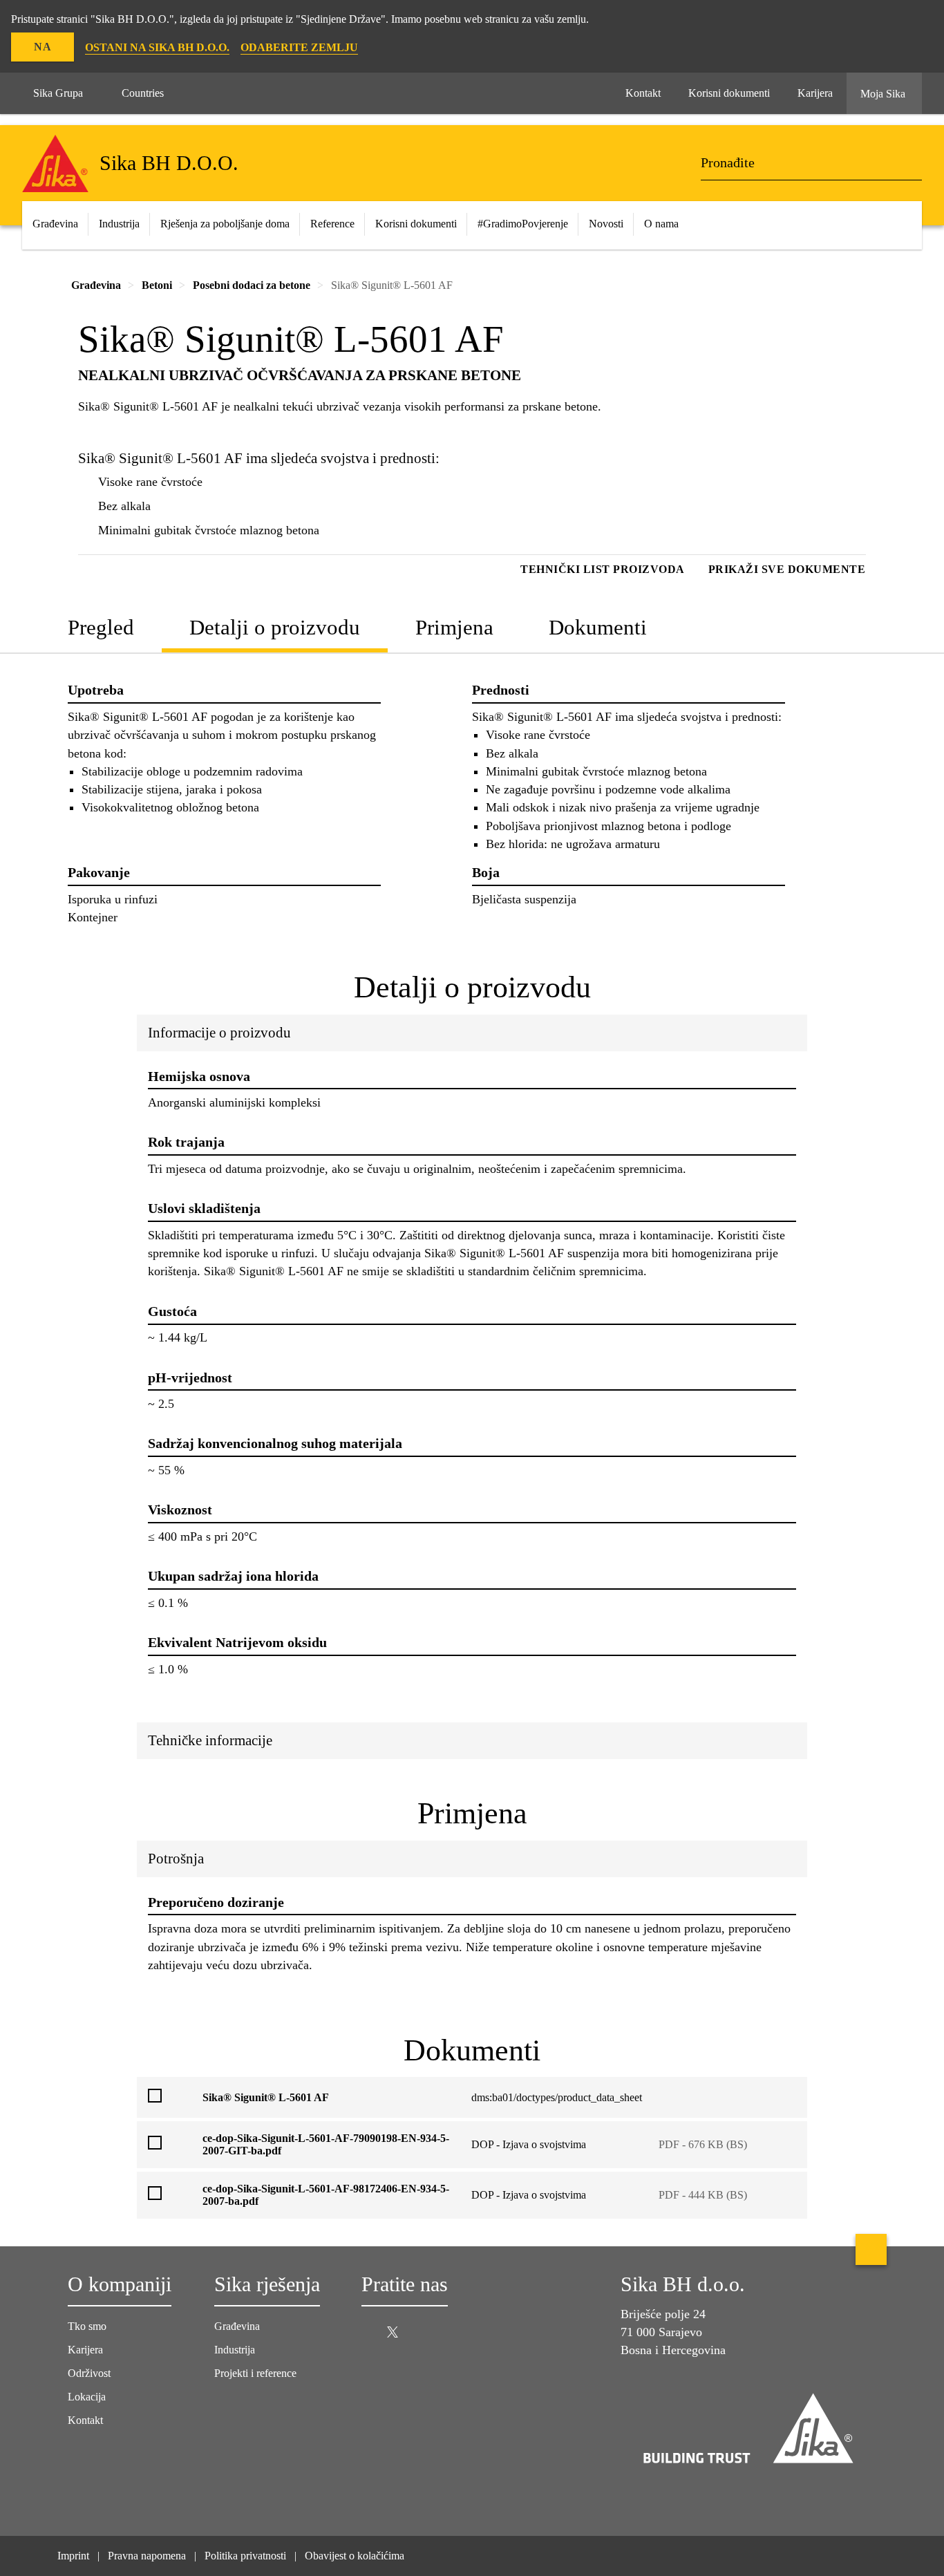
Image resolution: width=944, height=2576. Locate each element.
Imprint (73, 2556)
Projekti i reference (255, 2373)
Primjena (454, 627)
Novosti (606, 224)
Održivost (89, 2373)
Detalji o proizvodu (275, 627)
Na (43, 47)
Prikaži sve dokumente (787, 569)
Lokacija (87, 2397)
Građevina (237, 2326)
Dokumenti (598, 627)
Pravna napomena (147, 2556)
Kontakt (85, 2420)
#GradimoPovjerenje (523, 224)
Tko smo (87, 2326)
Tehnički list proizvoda (603, 569)
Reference (332, 224)
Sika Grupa (58, 93)
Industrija (235, 2350)
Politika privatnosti (245, 2556)
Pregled (101, 627)
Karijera (85, 2350)
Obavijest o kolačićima (355, 2556)
